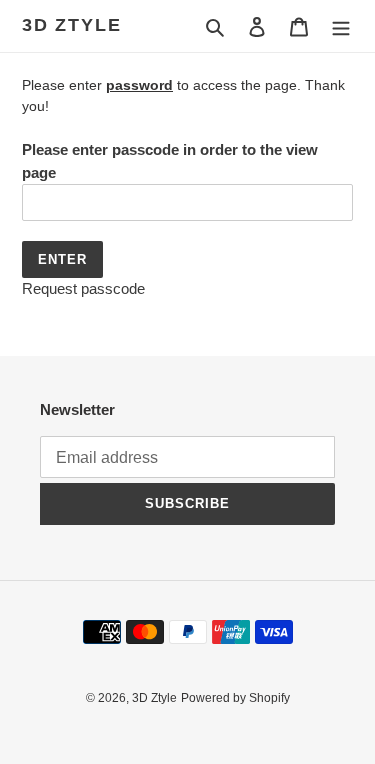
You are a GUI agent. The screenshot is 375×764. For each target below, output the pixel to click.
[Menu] (341, 26)
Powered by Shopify (235, 698)
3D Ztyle (71, 25)
